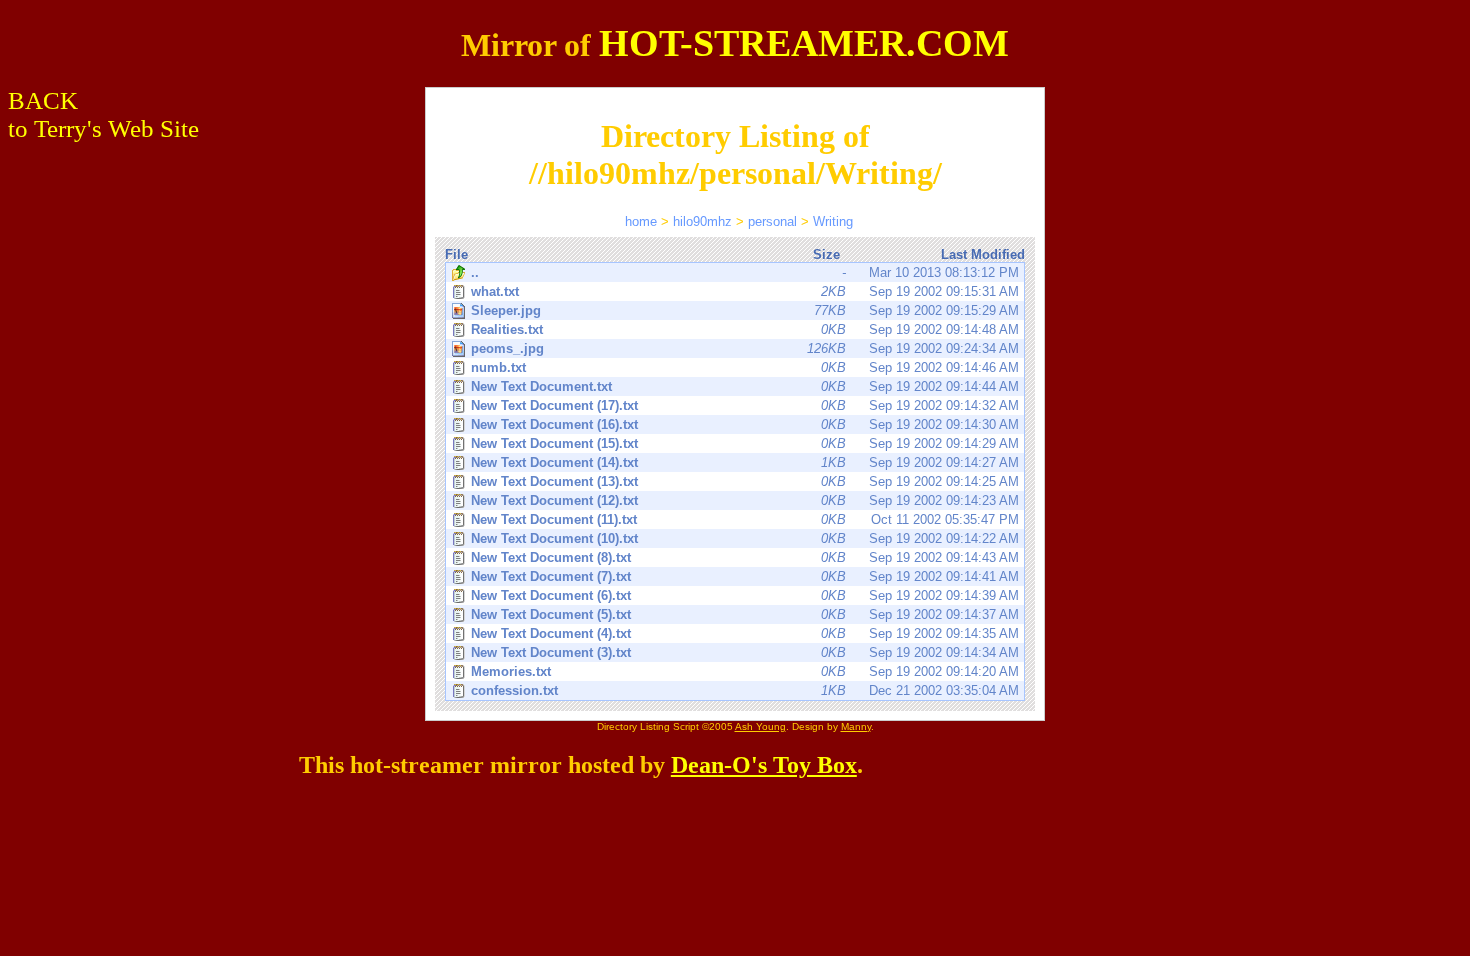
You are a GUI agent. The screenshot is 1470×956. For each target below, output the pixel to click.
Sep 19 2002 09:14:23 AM (745, 500)
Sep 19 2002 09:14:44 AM (745, 386)
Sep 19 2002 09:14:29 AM (745, 443)
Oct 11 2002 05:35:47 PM (745, 519)
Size (826, 254)
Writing (833, 221)
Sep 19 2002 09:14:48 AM (745, 329)
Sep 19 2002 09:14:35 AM (745, 633)
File (456, 254)
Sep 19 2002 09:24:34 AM (745, 348)
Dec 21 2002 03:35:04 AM (745, 690)
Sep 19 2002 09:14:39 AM (745, 595)
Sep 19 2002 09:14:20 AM (745, 671)
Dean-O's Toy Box (764, 765)
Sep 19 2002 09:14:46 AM (745, 367)
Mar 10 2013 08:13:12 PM (745, 272)
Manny (856, 726)
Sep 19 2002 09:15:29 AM (745, 310)
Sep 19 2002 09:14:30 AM (745, 424)
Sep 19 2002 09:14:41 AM (745, 576)
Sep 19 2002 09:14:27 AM (745, 462)
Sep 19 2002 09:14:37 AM (745, 614)
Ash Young (760, 726)
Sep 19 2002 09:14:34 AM (745, 652)
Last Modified (983, 254)
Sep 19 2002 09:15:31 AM (745, 291)
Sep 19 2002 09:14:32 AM (745, 405)
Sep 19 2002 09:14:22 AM (745, 538)
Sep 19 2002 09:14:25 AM (745, 481)
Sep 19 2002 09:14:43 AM (745, 557)
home (641, 221)
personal (772, 221)
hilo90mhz (702, 221)
